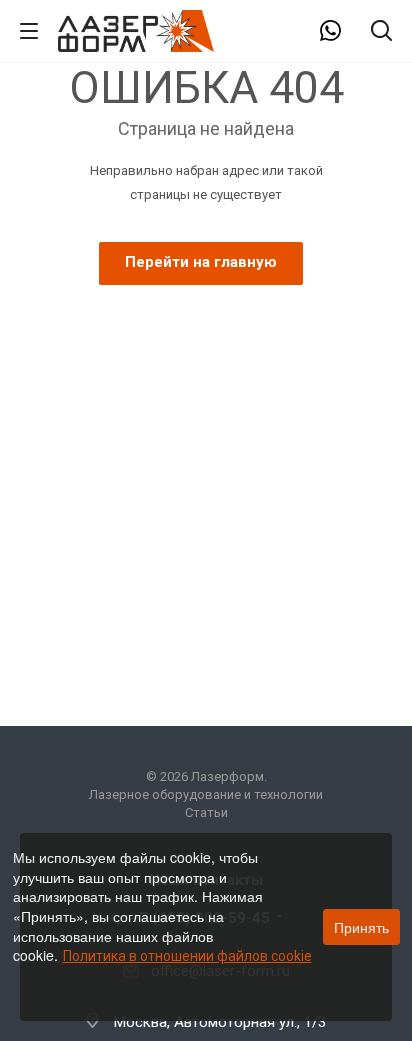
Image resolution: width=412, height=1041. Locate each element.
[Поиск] (381, 32)
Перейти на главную (201, 262)
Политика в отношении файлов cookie (187, 956)
